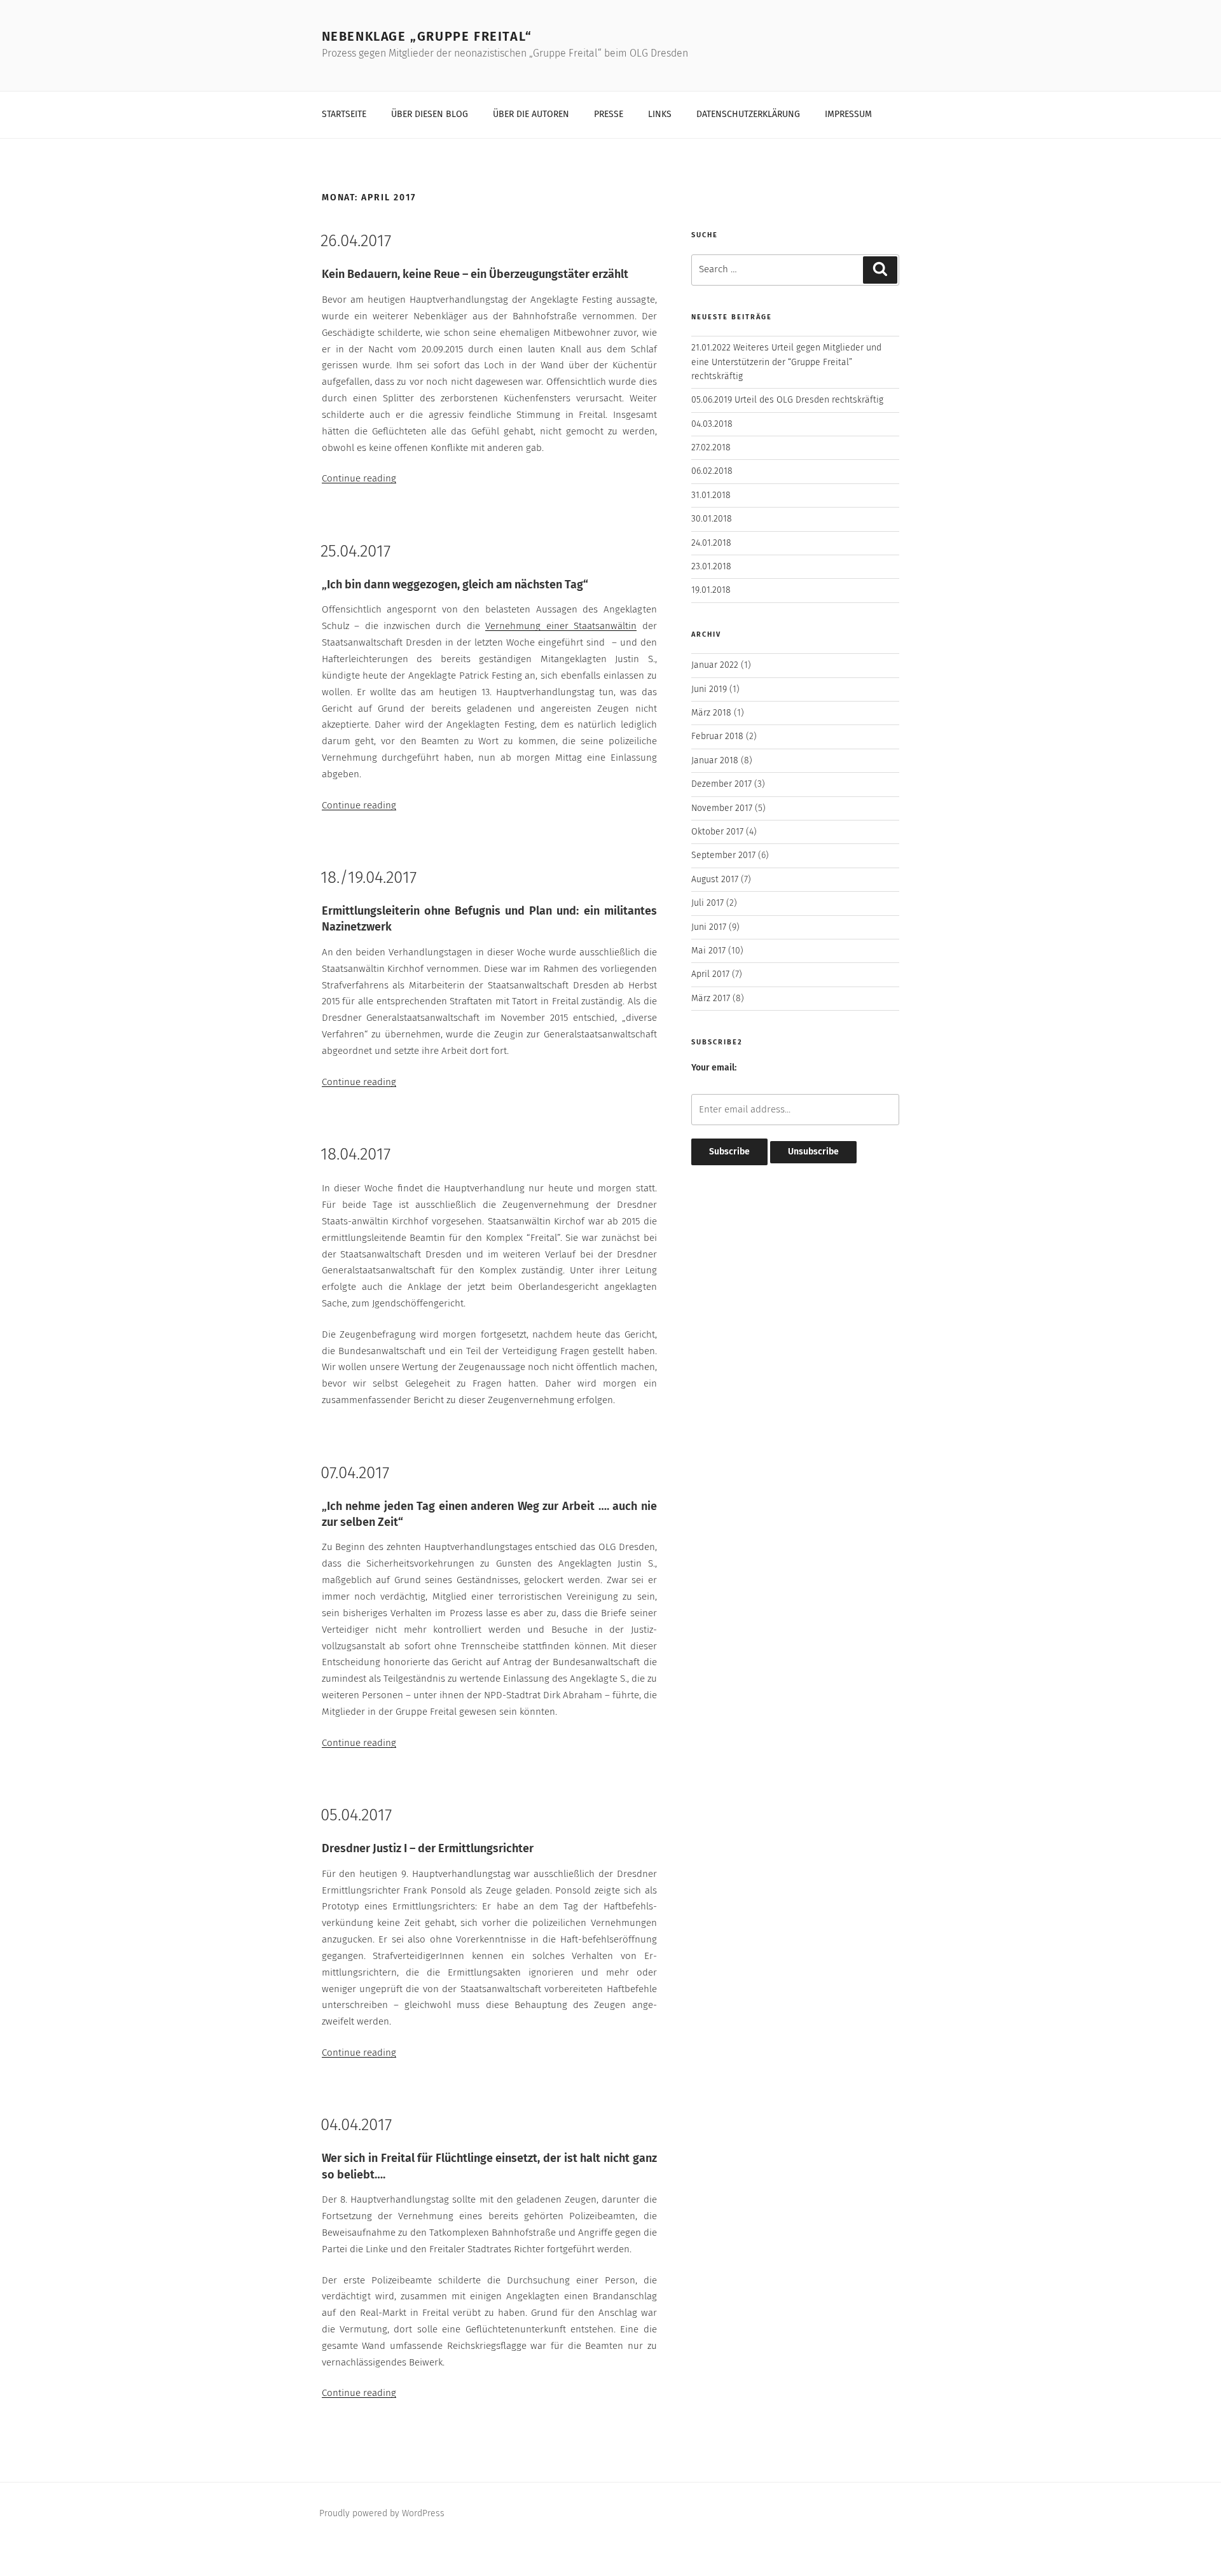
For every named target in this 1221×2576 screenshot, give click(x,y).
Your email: (714, 1068)
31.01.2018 (711, 495)
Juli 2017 (707, 903)
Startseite (344, 114)
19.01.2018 (711, 590)
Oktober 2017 (717, 832)
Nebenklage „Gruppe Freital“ (427, 37)
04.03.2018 (712, 424)
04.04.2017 (356, 2126)
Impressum (848, 114)
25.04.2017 (355, 552)
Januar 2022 (715, 665)
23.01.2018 (711, 567)
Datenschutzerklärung (748, 114)
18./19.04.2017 (369, 878)
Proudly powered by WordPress (382, 2514)
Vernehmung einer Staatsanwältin (561, 626)
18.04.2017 (355, 1155)
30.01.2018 (712, 519)
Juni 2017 (709, 927)
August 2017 (715, 880)
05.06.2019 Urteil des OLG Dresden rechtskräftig (787, 400)
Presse (609, 114)
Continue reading (359, 479)
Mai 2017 (708, 951)
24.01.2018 (711, 543)
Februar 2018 (717, 737)
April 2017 (710, 974)
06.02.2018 (712, 471)
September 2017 (723, 855)
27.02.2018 (711, 448)
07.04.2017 (355, 1474)
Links (660, 114)
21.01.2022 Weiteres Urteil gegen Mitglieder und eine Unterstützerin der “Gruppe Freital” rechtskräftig (786, 362)
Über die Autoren (531, 114)
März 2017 (711, 999)
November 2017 (722, 808)
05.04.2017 (356, 1816)
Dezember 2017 (721, 784)
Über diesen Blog (430, 114)
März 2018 (711, 713)
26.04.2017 (356, 242)
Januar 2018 (715, 761)
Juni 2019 (709, 689)
